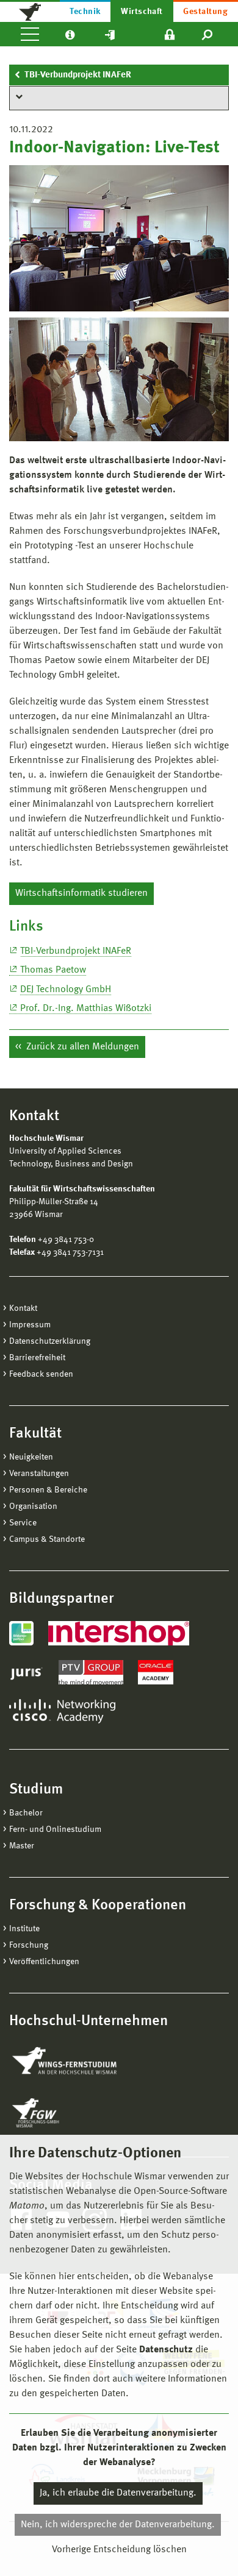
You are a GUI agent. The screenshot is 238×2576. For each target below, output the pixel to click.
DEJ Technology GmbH (66, 990)
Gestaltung (205, 12)
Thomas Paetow (53, 970)
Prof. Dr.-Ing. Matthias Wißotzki (86, 1009)
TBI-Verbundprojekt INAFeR (78, 75)
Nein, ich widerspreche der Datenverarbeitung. (118, 2525)
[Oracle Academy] (156, 1672)
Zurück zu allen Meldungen (81, 1047)
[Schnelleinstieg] (110, 34)
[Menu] (30, 34)
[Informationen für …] (70, 34)
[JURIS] (27, 1672)
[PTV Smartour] (91, 1672)
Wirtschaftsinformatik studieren (81, 893)
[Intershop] (119, 1633)
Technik (85, 12)
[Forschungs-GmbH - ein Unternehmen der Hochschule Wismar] (64, 2113)
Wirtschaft (142, 12)
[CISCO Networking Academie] (62, 1711)
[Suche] (208, 34)
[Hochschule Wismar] (30, 11)
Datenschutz (166, 2350)
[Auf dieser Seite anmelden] (170, 34)
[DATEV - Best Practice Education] (21, 1633)
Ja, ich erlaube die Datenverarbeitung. (118, 2493)
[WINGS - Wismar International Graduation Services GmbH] (78, 2062)
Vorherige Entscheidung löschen (119, 2550)
